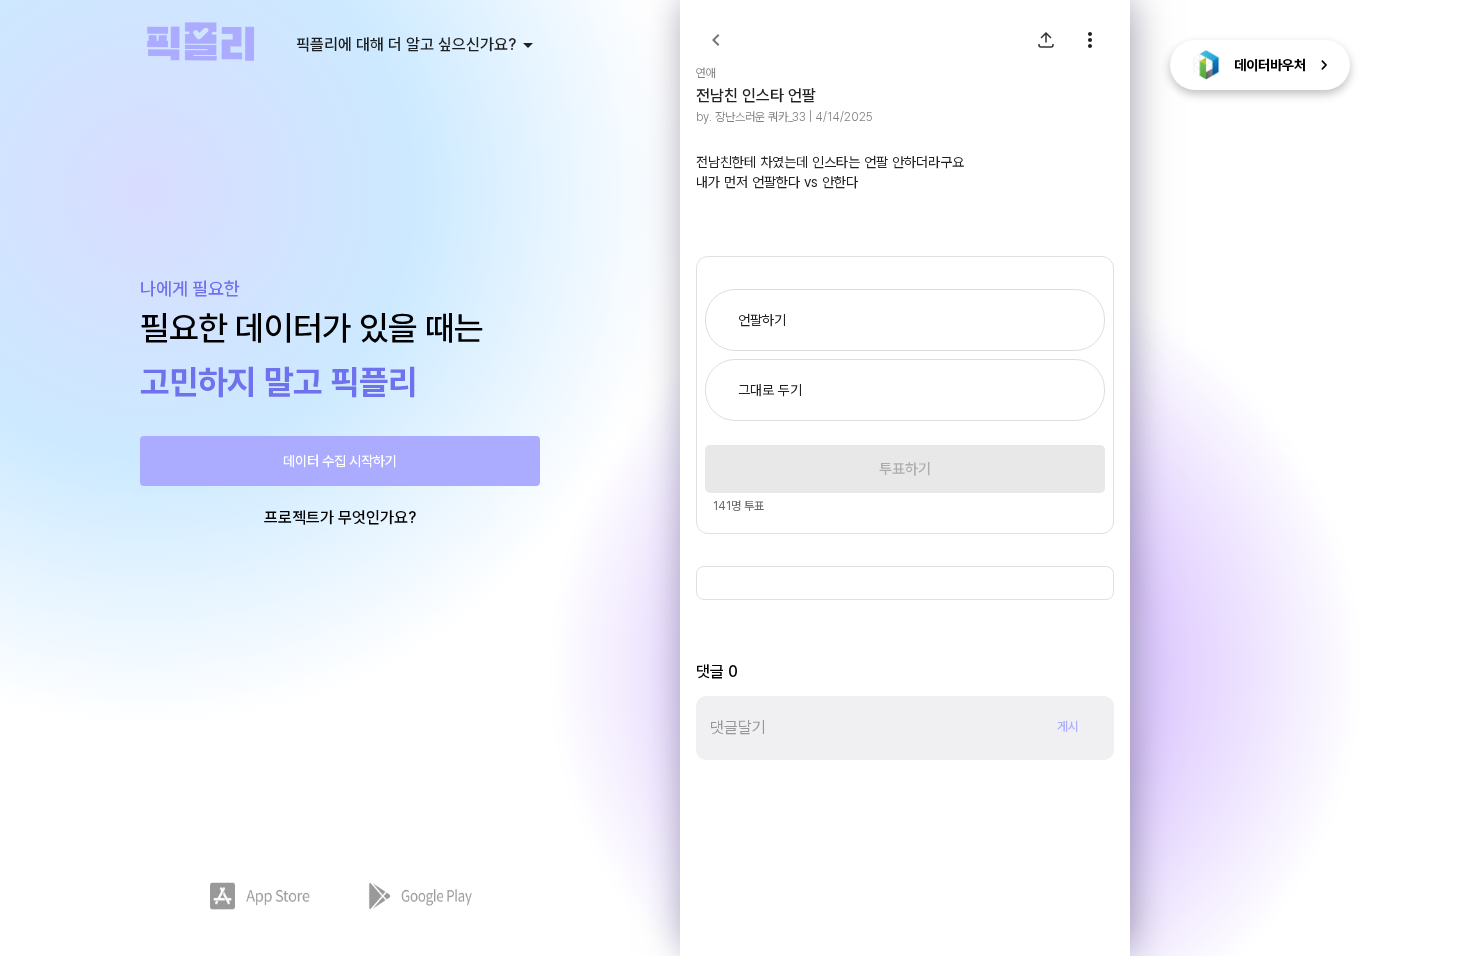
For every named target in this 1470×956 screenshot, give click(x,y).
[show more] (1090, 40)
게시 (1068, 726)
